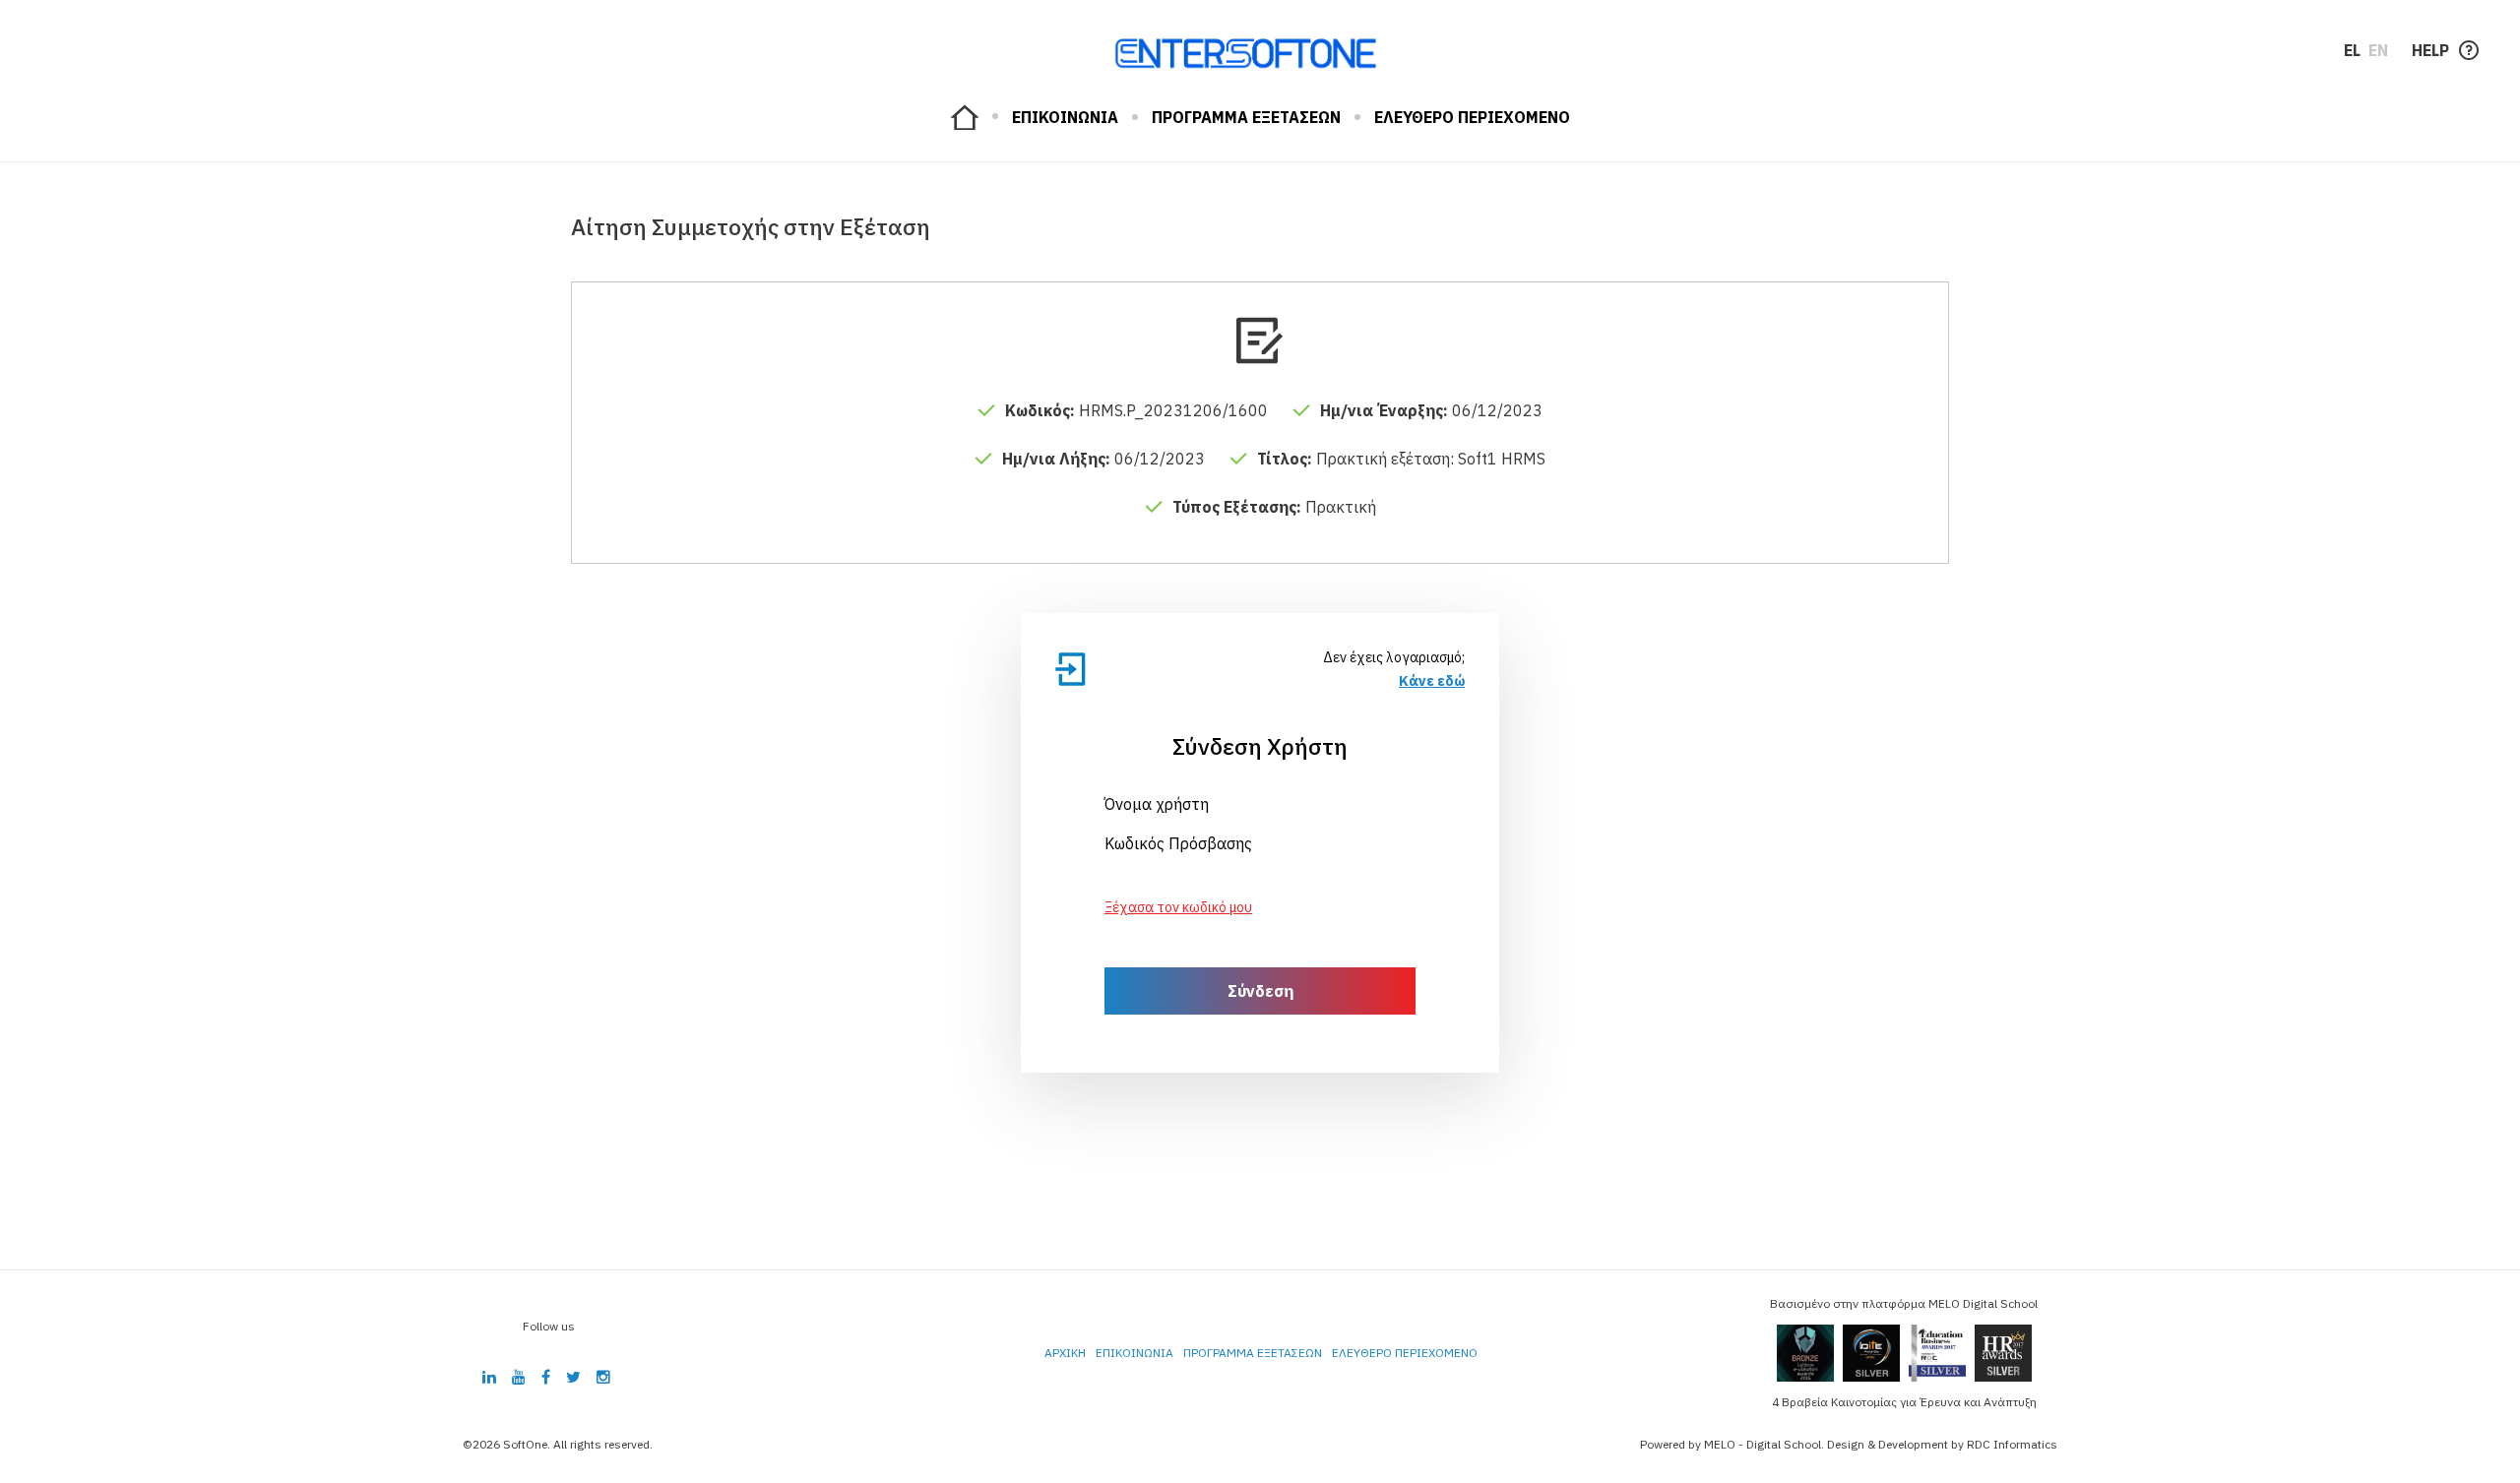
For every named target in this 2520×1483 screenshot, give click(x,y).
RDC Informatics (2012, 1444)
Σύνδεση (1260, 991)
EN (2378, 50)
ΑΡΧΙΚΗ (964, 117)
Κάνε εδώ (1432, 681)
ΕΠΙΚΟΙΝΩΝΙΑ (1065, 117)
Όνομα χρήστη (1157, 804)
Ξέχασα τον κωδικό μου (1178, 907)
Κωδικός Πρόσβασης (1178, 843)
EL (2352, 50)
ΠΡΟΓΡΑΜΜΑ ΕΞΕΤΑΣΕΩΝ (1246, 117)
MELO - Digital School (1763, 1444)
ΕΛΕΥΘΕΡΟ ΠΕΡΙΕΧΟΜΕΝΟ (1472, 117)
